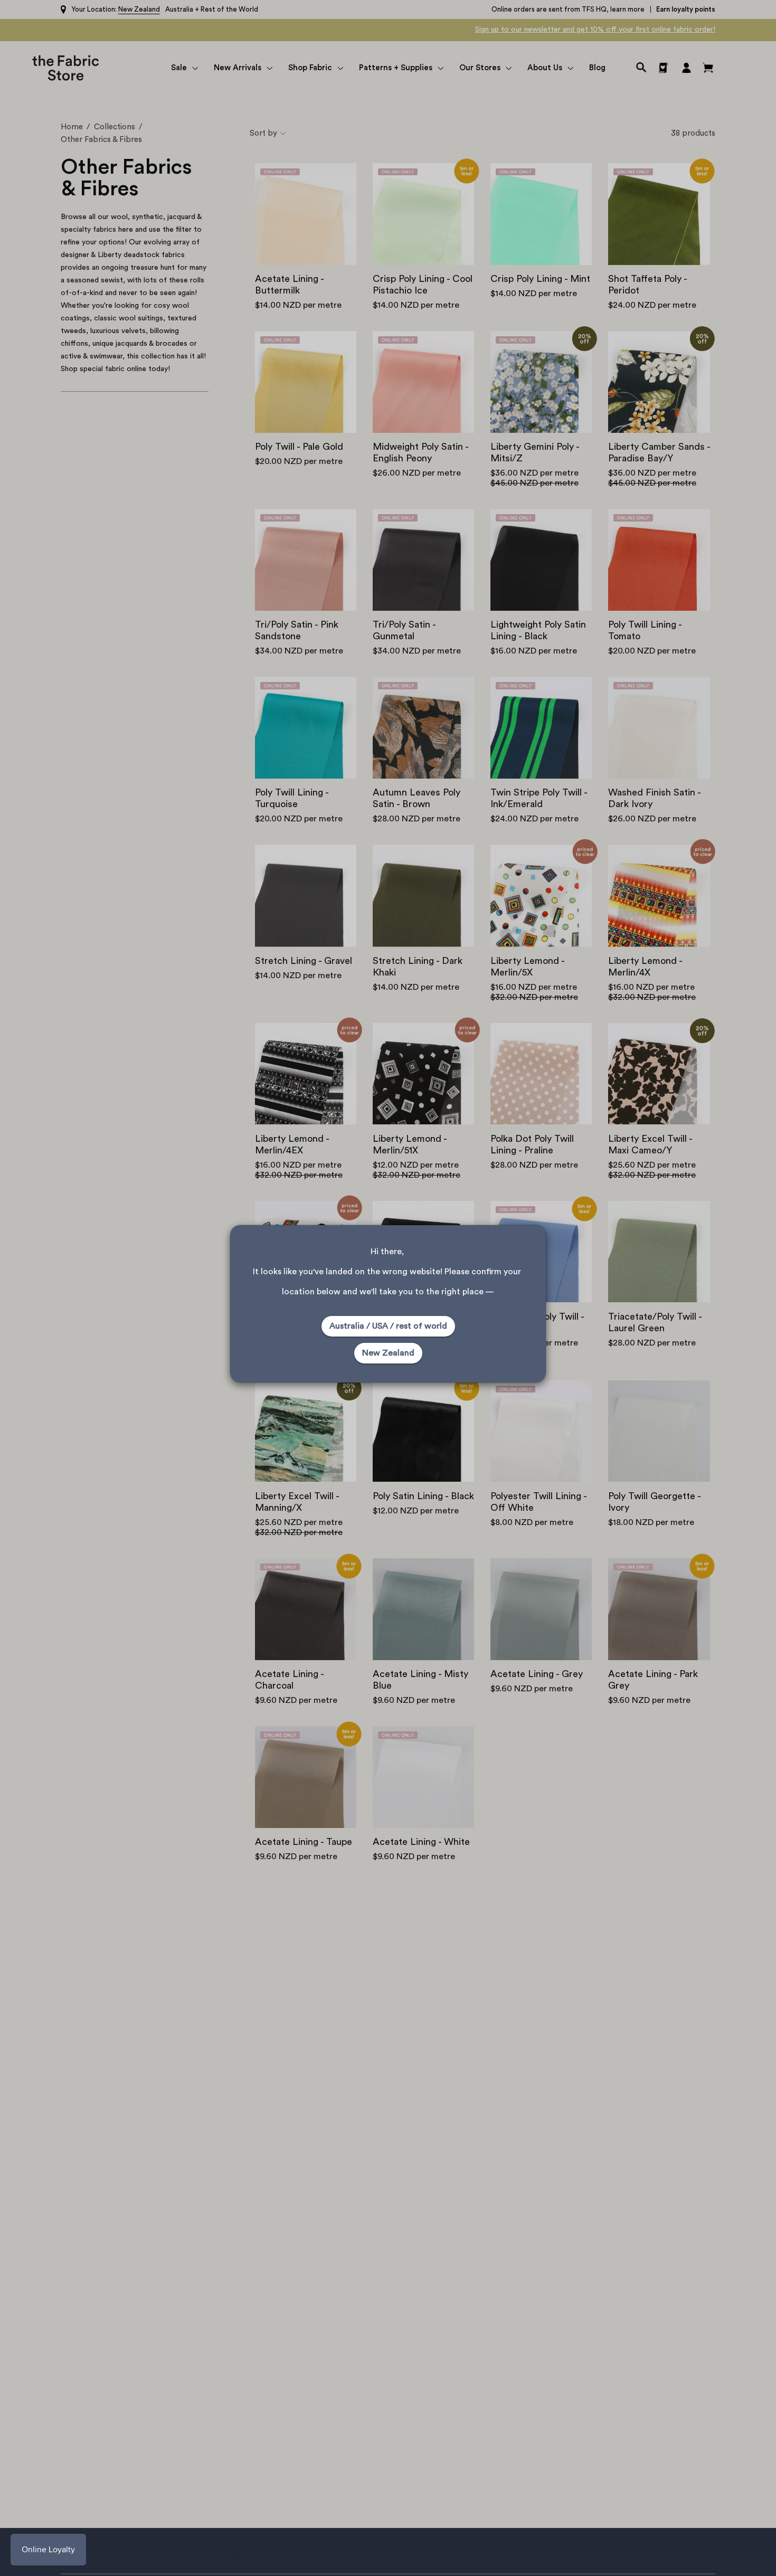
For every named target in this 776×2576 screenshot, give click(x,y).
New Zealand (388, 1353)
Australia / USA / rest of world (388, 1326)
